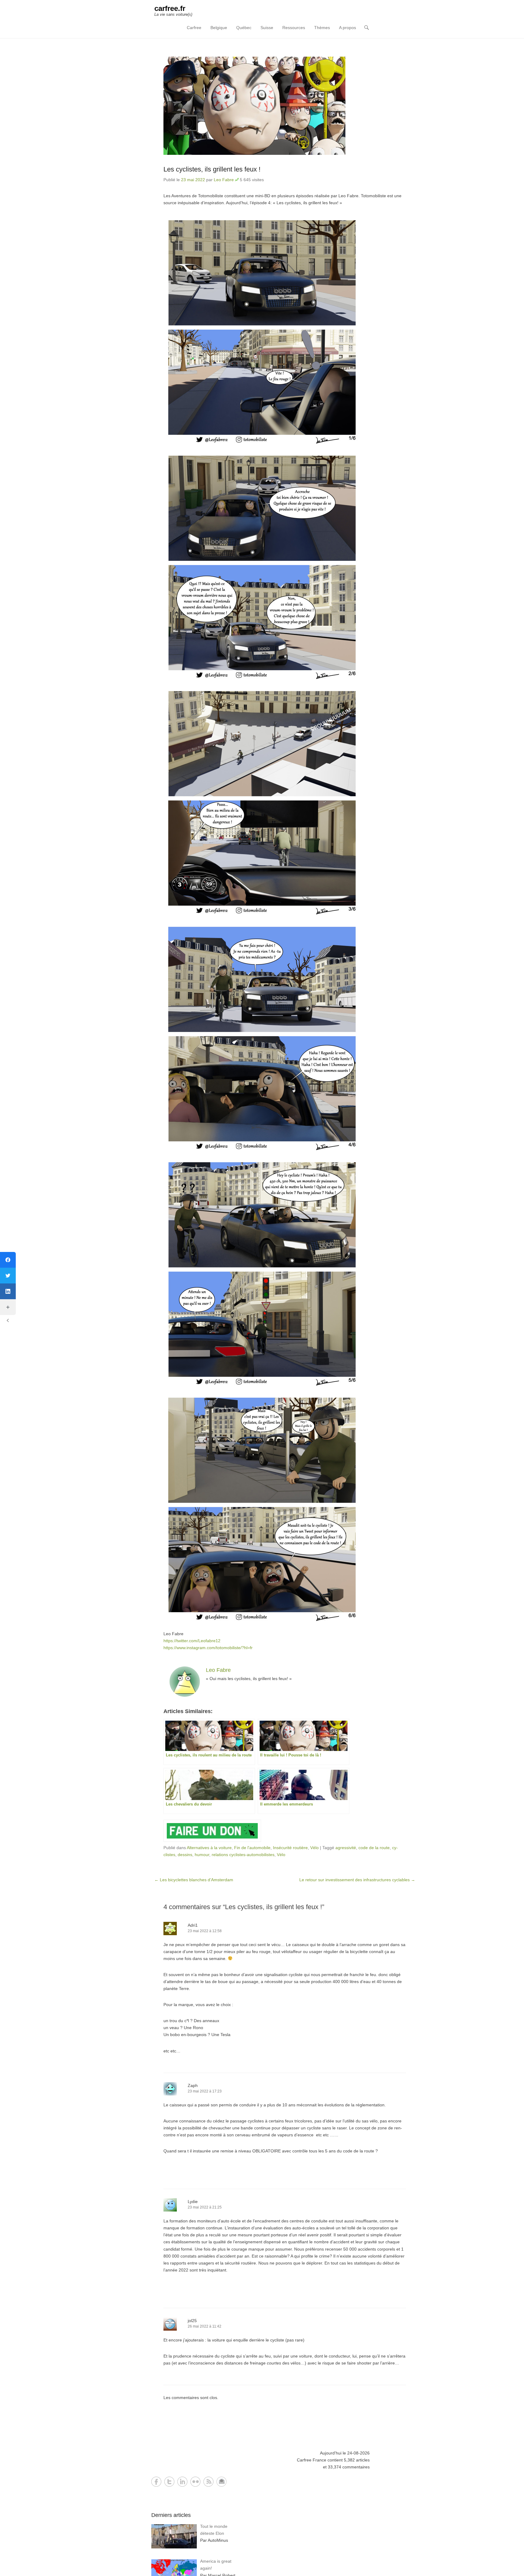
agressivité (346, 1848)
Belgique (219, 28)
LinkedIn (182, 2482)
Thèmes (322, 28)
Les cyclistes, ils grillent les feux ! (212, 169)
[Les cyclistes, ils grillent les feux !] (285, 106)
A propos (348, 28)
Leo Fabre (224, 180)
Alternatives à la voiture (209, 1848)
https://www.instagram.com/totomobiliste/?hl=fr (208, 1648)
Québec (244, 28)
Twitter (169, 2482)
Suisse (267, 28)
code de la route (374, 1848)
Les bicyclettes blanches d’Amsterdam (194, 1880)
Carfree (194, 28)
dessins (185, 1855)
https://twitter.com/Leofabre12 (192, 1641)
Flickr (195, 2482)
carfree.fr (170, 8)
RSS (208, 2482)
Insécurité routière (290, 1848)
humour (202, 1855)
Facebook (156, 2482)
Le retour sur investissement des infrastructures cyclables (357, 1880)
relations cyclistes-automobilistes (243, 1855)
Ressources (294, 28)
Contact (222, 2482)
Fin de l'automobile (252, 1848)
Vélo (314, 1848)
